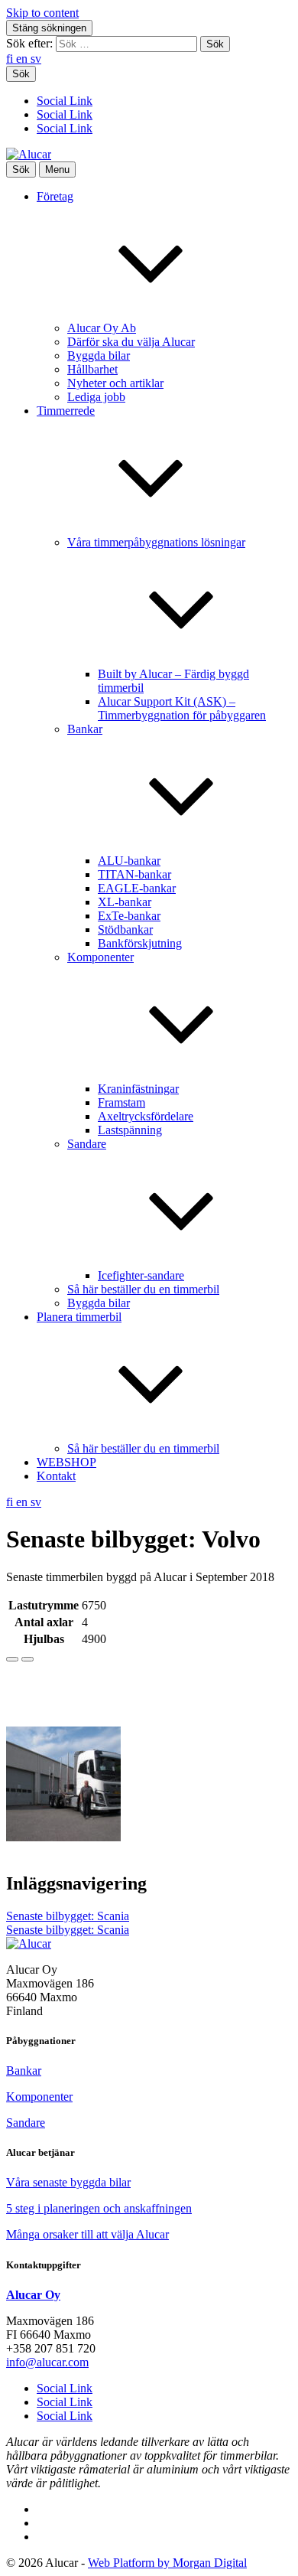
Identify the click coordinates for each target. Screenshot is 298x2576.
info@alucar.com (47, 2362)
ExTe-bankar (129, 916)
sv (36, 59)
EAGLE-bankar (137, 888)
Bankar (24, 2071)
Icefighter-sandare (141, 1275)
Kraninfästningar (138, 1089)
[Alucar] (29, 1943)
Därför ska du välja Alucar (131, 342)
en (23, 59)
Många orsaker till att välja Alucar (87, 2234)
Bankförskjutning (140, 943)
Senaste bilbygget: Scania (68, 1916)
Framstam (121, 1102)
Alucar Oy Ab (102, 328)
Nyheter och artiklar (115, 383)
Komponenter (39, 2097)
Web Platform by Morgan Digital (167, 2563)
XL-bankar (125, 902)
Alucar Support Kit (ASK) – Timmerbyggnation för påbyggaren (182, 708)
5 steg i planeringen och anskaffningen (99, 2208)
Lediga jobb (96, 397)
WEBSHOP (66, 1462)
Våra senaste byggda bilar (68, 2182)
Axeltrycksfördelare (146, 1116)
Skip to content (42, 13)
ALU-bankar (129, 861)
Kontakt (56, 1476)
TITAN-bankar (134, 874)
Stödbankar (125, 929)
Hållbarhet (92, 369)
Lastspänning (130, 1130)
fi (11, 59)
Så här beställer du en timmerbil (143, 1289)
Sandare (26, 2123)
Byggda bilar (99, 355)
